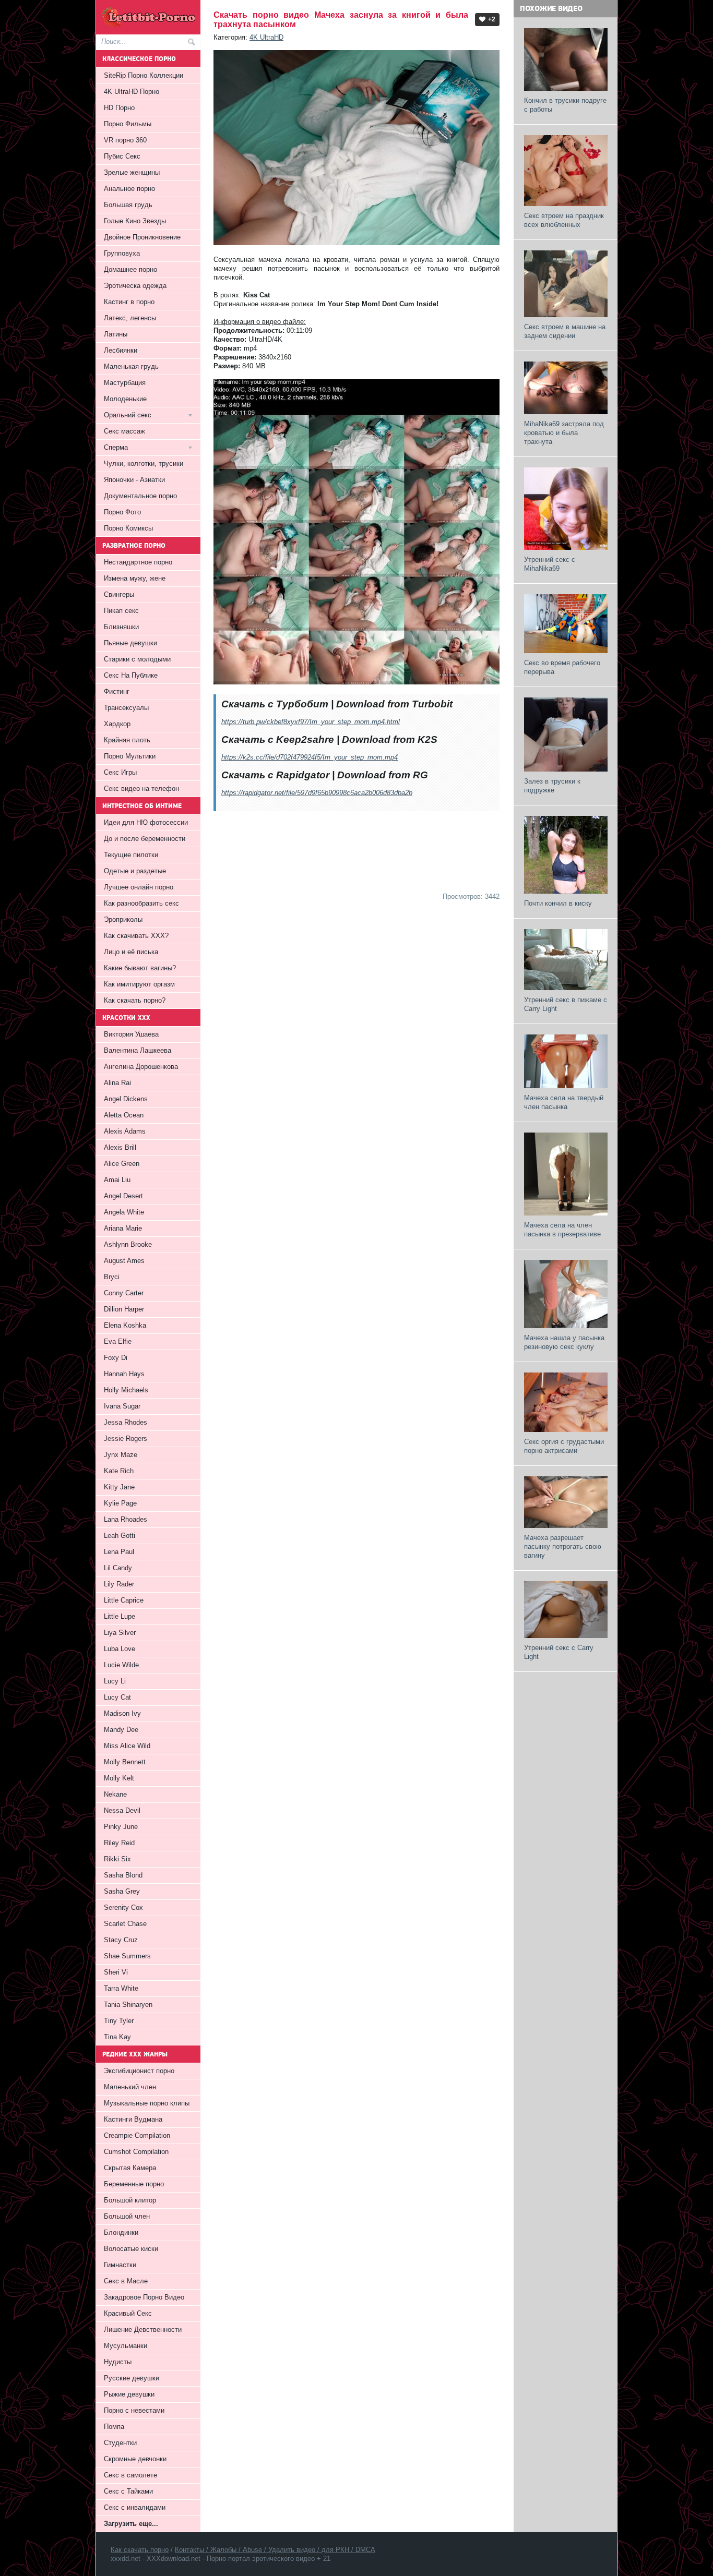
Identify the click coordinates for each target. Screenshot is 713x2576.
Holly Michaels (126, 1390)
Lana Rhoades (126, 1519)
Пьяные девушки (130, 643)
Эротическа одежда (135, 286)
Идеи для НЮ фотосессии (146, 822)
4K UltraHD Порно (132, 92)
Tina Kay (117, 2037)
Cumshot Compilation (136, 2152)
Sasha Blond (123, 1875)
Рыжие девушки (129, 2394)
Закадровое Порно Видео (144, 2297)
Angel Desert (123, 1196)
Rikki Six (117, 1859)
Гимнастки (120, 2265)
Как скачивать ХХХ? (136, 936)
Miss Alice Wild (127, 1746)
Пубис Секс (122, 156)
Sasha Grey (122, 1891)
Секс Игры (120, 772)
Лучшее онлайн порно (139, 887)
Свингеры (119, 594)
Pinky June (121, 1827)
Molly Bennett (125, 1762)
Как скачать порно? (135, 1000)
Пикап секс (121, 611)
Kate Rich (119, 1471)
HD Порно (119, 108)
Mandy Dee (121, 1730)
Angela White (124, 1212)
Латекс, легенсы (130, 318)
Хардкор (117, 724)
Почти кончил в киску (558, 903)
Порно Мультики (130, 756)
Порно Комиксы (128, 528)
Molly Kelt (119, 1778)
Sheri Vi (116, 1972)
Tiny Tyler (119, 2021)
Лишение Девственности (143, 2330)
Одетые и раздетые (135, 871)
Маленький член (130, 2087)
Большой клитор (130, 2200)
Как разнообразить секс (141, 903)
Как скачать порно (140, 2550)
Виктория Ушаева (131, 1034)
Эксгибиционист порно (139, 2071)
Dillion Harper (124, 1309)
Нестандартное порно (138, 562)
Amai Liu (117, 1180)
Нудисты (118, 2362)
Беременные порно (134, 2184)
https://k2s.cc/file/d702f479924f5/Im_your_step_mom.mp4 (310, 757)
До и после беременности (145, 839)
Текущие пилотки (131, 855)
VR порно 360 (125, 140)
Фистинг (117, 691)
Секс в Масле (126, 2281)
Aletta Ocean (124, 1115)
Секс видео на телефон (141, 789)
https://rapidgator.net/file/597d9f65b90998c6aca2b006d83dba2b (317, 793)
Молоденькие (125, 399)
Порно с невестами (134, 2410)
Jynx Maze (121, 1455)
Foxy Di (116, 1358)
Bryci (112, 1277)
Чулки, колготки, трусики (144, 464)
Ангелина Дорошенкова (141, 1067)
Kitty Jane (119, 1487)
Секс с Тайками (128, 2491)
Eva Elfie (118, 1341)
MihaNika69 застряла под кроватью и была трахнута (564, 433)
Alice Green (122, 1164)
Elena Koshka (125, 1325)
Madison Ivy (122, 1713)
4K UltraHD (266, 37)
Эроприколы (123, 919)
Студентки (120, 2443)
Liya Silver (120, 1633)
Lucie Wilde (121, 1665)
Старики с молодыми (137, 659)
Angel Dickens (126, 1099)
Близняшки (121, 627)
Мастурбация (125, 383)
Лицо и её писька (131, 952)
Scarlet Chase (125, 1924)
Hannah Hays (124, 1374)
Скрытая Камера (130, 2168)
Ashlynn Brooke (128, 1244)
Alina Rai (117, 1083)
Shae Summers (127, 1956)
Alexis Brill (120, 1147)
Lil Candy (118, 1568)
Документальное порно (140, 496)
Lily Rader (119, 1584)
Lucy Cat (117, 1697)
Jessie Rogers (126, 1439)
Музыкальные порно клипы (147, 2103)
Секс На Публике (131, 675)
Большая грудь (128, 205)
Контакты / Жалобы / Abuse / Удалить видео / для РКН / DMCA (275, 2550)
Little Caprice (124, 1600)
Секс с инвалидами (135, 2507)
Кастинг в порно (129, 302)
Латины (116, 334)
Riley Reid (119, 1843)
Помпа (114, 2427)
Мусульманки (126, 2346)
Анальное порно (129, 189)
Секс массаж (124, 431)
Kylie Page (120, 1503)
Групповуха (122, 253)
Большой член (127, 2216)
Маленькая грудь (131, 366)
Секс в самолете (130, 2475)
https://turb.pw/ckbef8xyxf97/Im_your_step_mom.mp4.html (311, 722)
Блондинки (121, 2232)
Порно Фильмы (128, 124)
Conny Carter (124, 1293)
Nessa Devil (122, 1810)
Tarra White (121, 1988)
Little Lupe (120, 1616)
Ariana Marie (123, 1228)
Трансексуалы (126, 708)
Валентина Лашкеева (138, 1050)
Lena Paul (119, 1552)
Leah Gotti (120, 1536)
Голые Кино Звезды (135, 221)
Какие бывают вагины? (140, 968)
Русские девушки (132, 2378)
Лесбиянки (121, 350)
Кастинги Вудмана (133, 2119)
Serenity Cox (123, 1907)
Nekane (115, 1794)
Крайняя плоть (127, 740)
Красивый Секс (128, 2313)
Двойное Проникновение (142, 237)
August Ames (124, 1261)
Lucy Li (115, 1681)
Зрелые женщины (132, 172)
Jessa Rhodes (126, 1422)
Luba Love (120, 1649)
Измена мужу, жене (135, 578)
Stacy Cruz (121, 1940)
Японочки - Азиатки (134, 480)
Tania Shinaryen (128, 2005)
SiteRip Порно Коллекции (144, 75)
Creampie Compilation (137, 2135)
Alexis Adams (125, 1131)
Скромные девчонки (135, 2459)
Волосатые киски (131, 2249)
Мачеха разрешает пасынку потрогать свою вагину (563, 1546)
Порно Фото (122, 512)
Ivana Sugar (122, 1406)
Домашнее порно (130, 269)
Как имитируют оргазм (139, 984)
